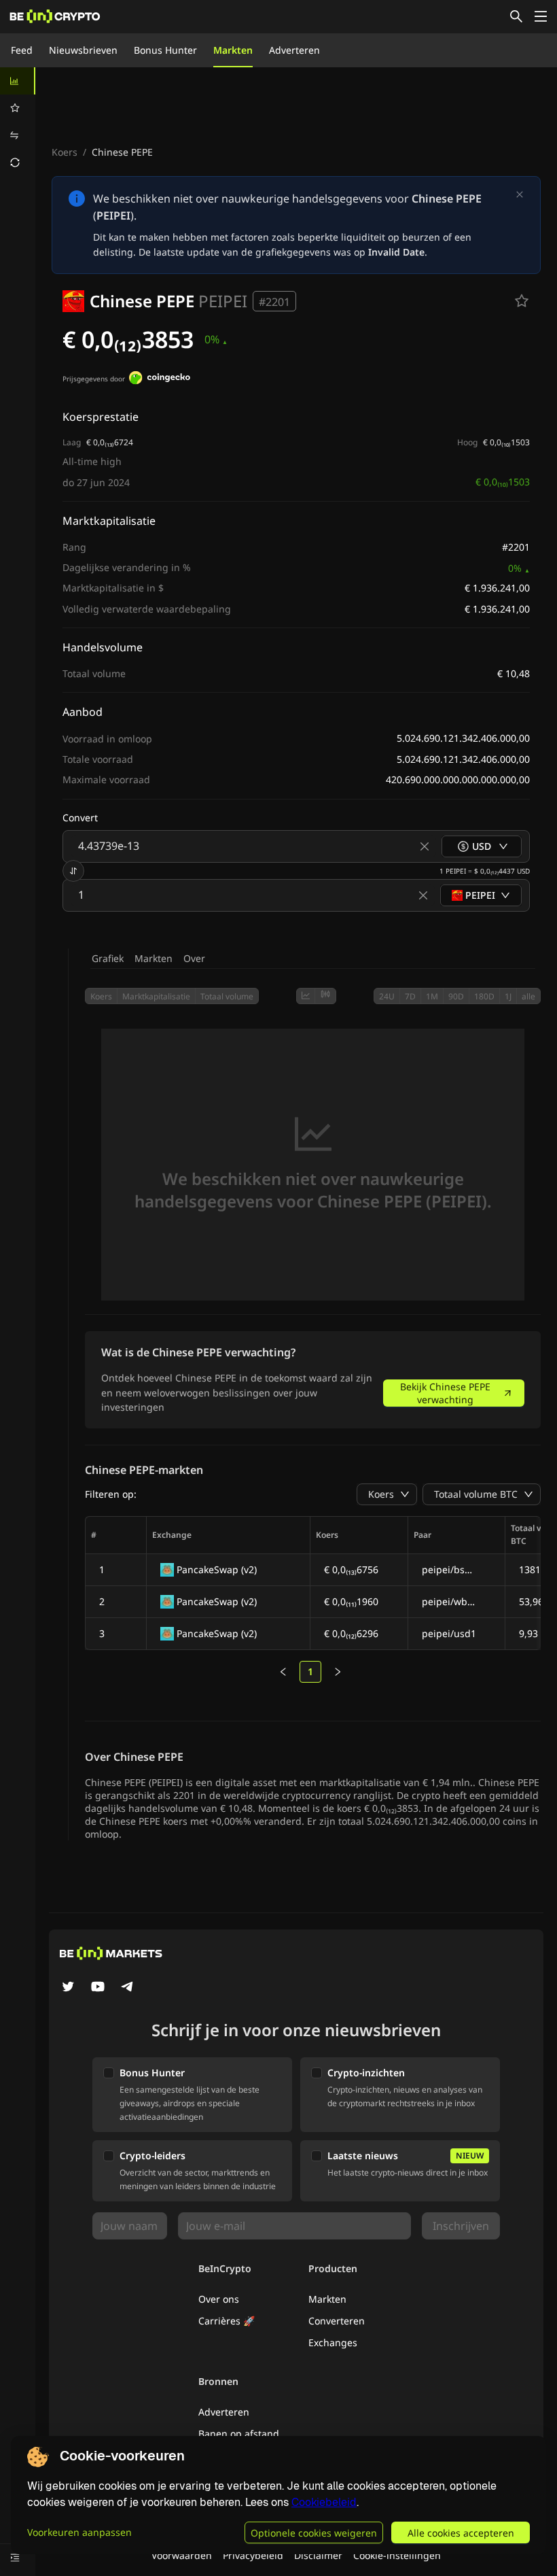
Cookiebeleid (324, 2502)
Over (194, 958)
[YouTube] (98, 1988)
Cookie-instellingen (397, 2555)
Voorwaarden (182, 2555)
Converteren (337, 2321)
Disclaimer (318, 2555)
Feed (22, 50)
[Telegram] (128, 1988)
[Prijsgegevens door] (160, 379)
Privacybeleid (253, 2555)
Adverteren (294, 50)
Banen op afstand (239, 2434)
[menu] (18, 122)
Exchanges (333, 2342)
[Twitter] (68, 1988)
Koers (65, 152)
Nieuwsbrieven (83, 50)
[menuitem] (18, 81)
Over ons (219, 2299)
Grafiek (108, 958)
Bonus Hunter (165, 50)
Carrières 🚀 (227, 2321)
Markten (233, 50)
